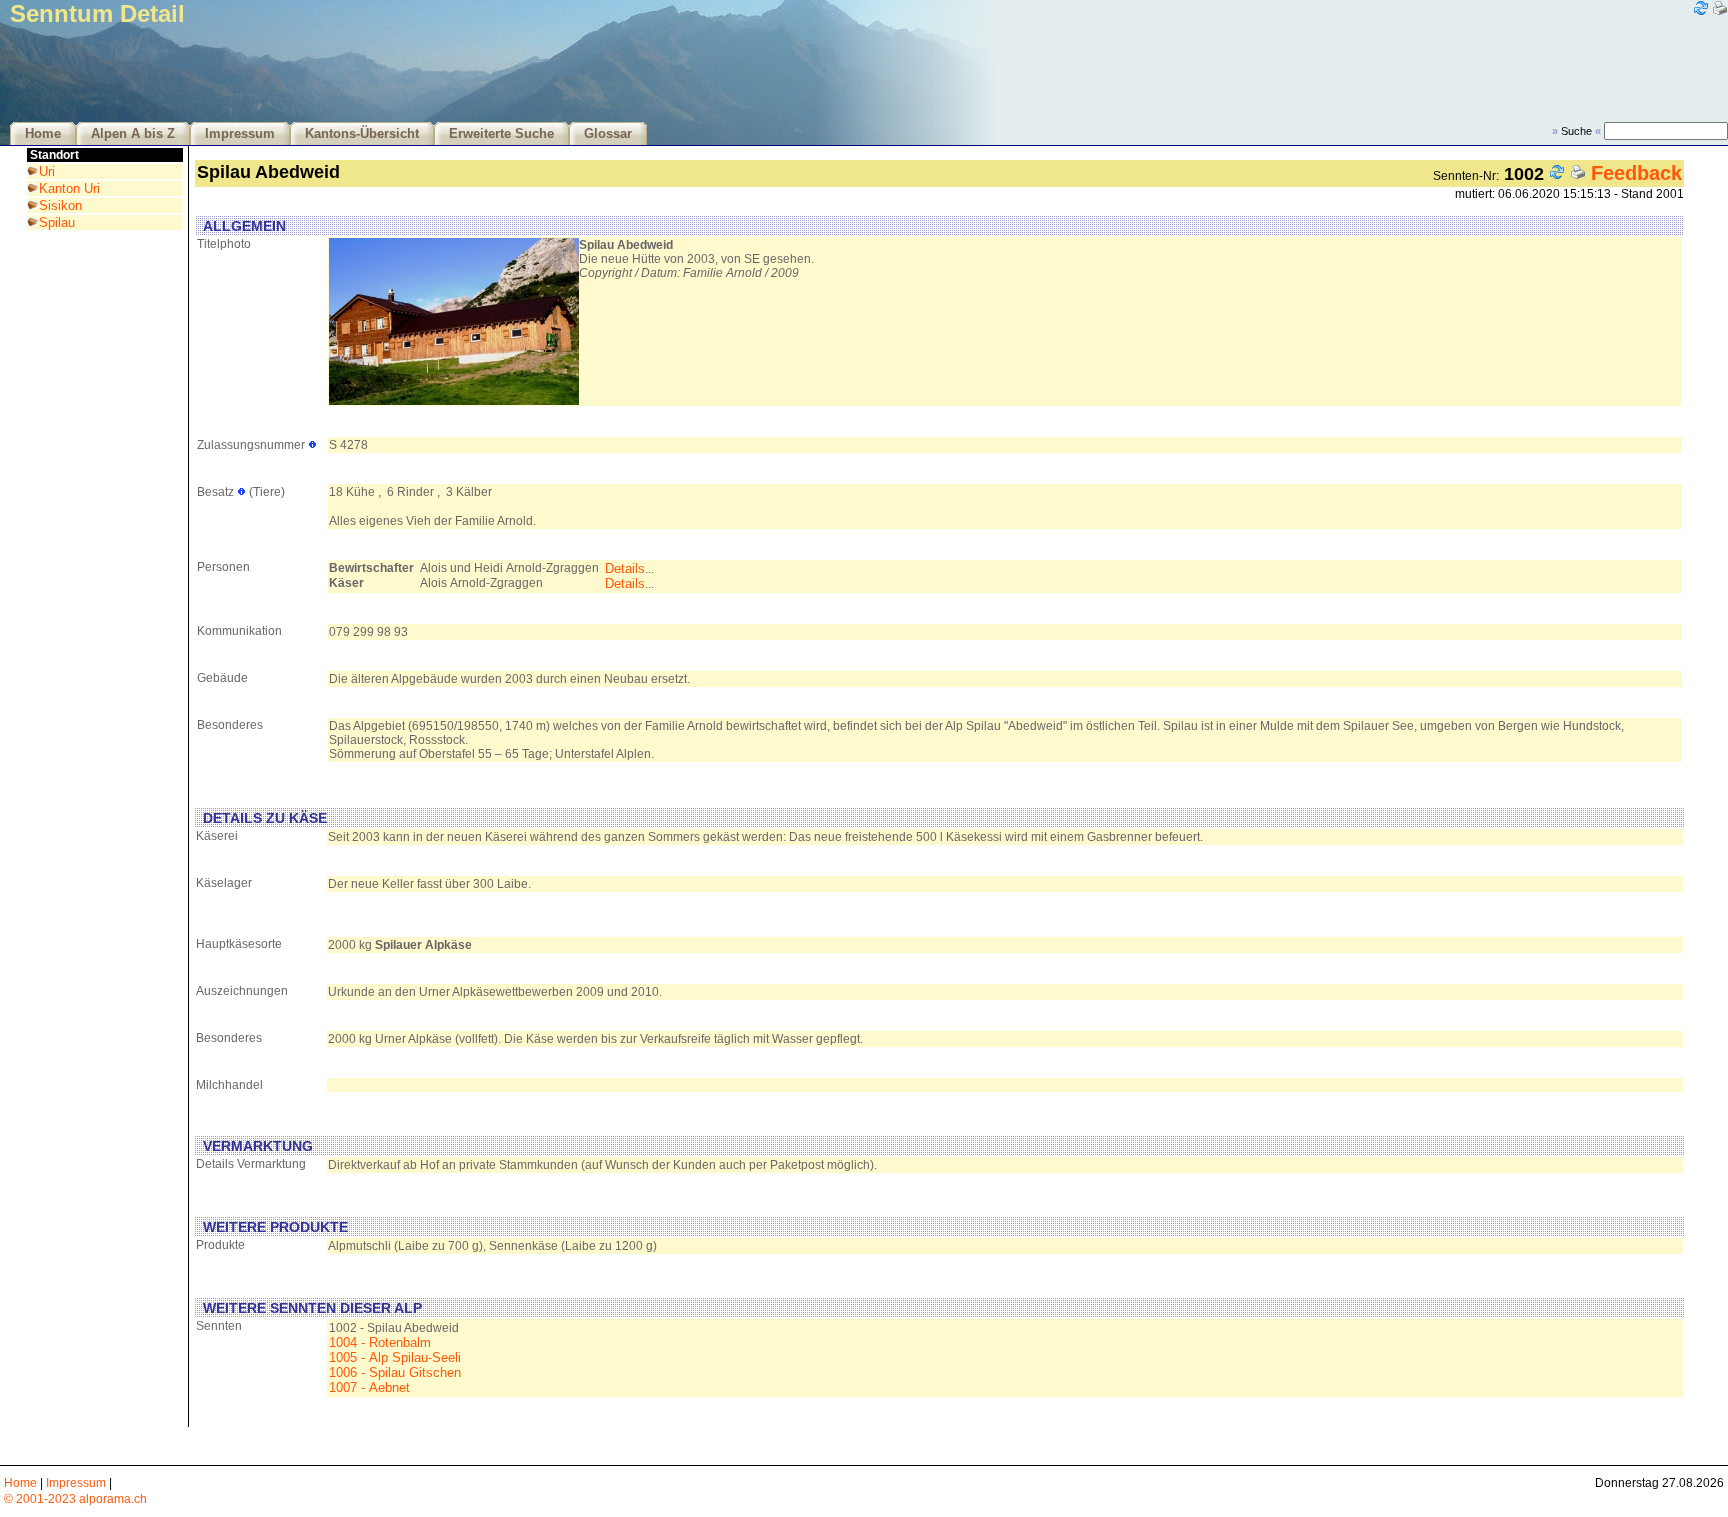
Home (43, 134)
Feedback (1636, 173)
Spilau (57, 222)
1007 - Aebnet (369, 1387)
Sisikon (60, 205)
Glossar (608, 134)
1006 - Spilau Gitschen (395, 1372)
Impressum (240, 134)
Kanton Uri (69, 188)
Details (625, 568)
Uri (47, 171)
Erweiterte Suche (501, 134)
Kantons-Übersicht (362, 134)
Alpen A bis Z (133, 134)
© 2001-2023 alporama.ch (75, 1499)
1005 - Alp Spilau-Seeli (395, 1357)
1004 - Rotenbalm (380, 1342)
